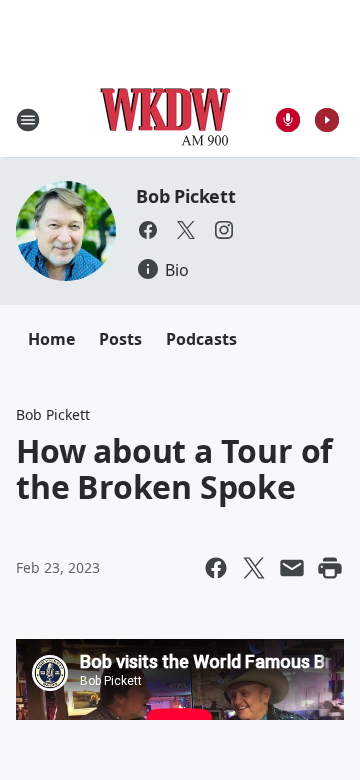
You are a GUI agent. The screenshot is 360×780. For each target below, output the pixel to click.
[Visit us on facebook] (148, 230)
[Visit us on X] (186, 230)
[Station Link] (166, 119)
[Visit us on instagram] (224, 230)
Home (51, 339)
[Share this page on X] (254, 568)
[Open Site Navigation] (28, 120)
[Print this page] (330, 568)
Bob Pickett (186, 196)
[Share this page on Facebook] (216, 568)
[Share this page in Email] (292, 568)
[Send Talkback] (288, 120)
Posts (120, 339)
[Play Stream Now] (327, 120)
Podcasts (201, 339)
